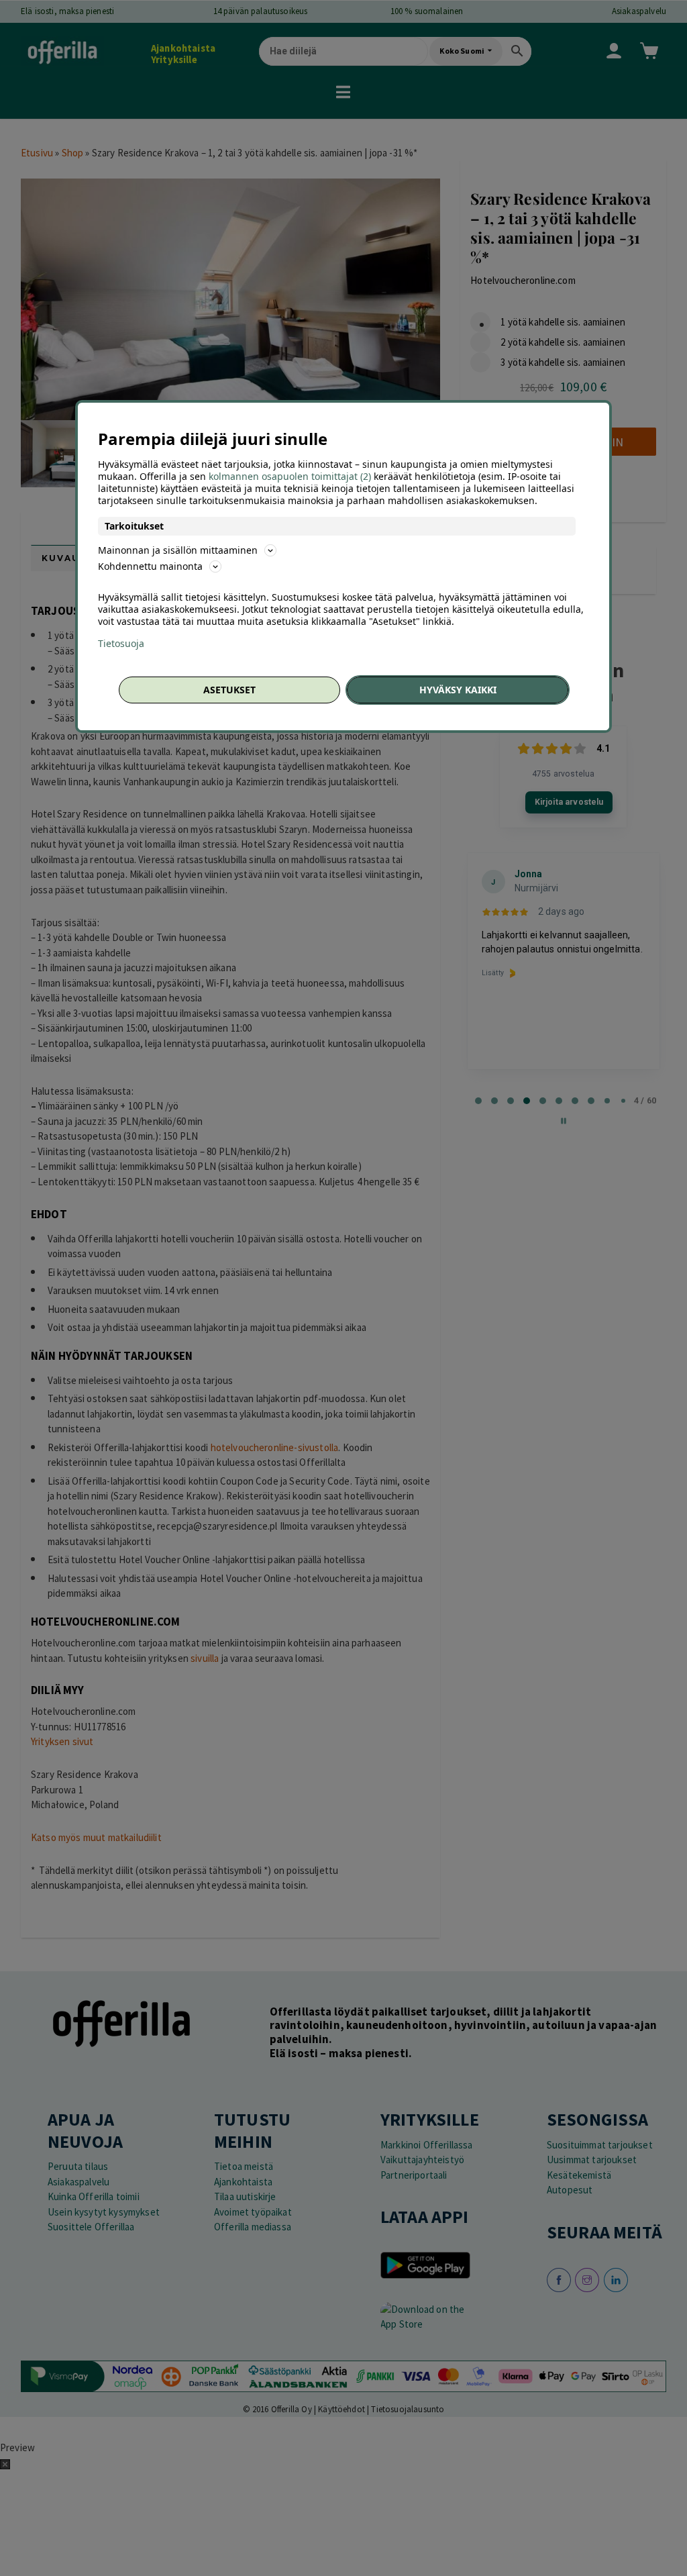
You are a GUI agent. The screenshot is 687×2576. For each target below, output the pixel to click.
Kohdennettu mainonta (150, 566)
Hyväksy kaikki (458, 690)
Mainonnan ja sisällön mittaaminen (178, 550)
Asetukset (229, 690)
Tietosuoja (121, 644)
